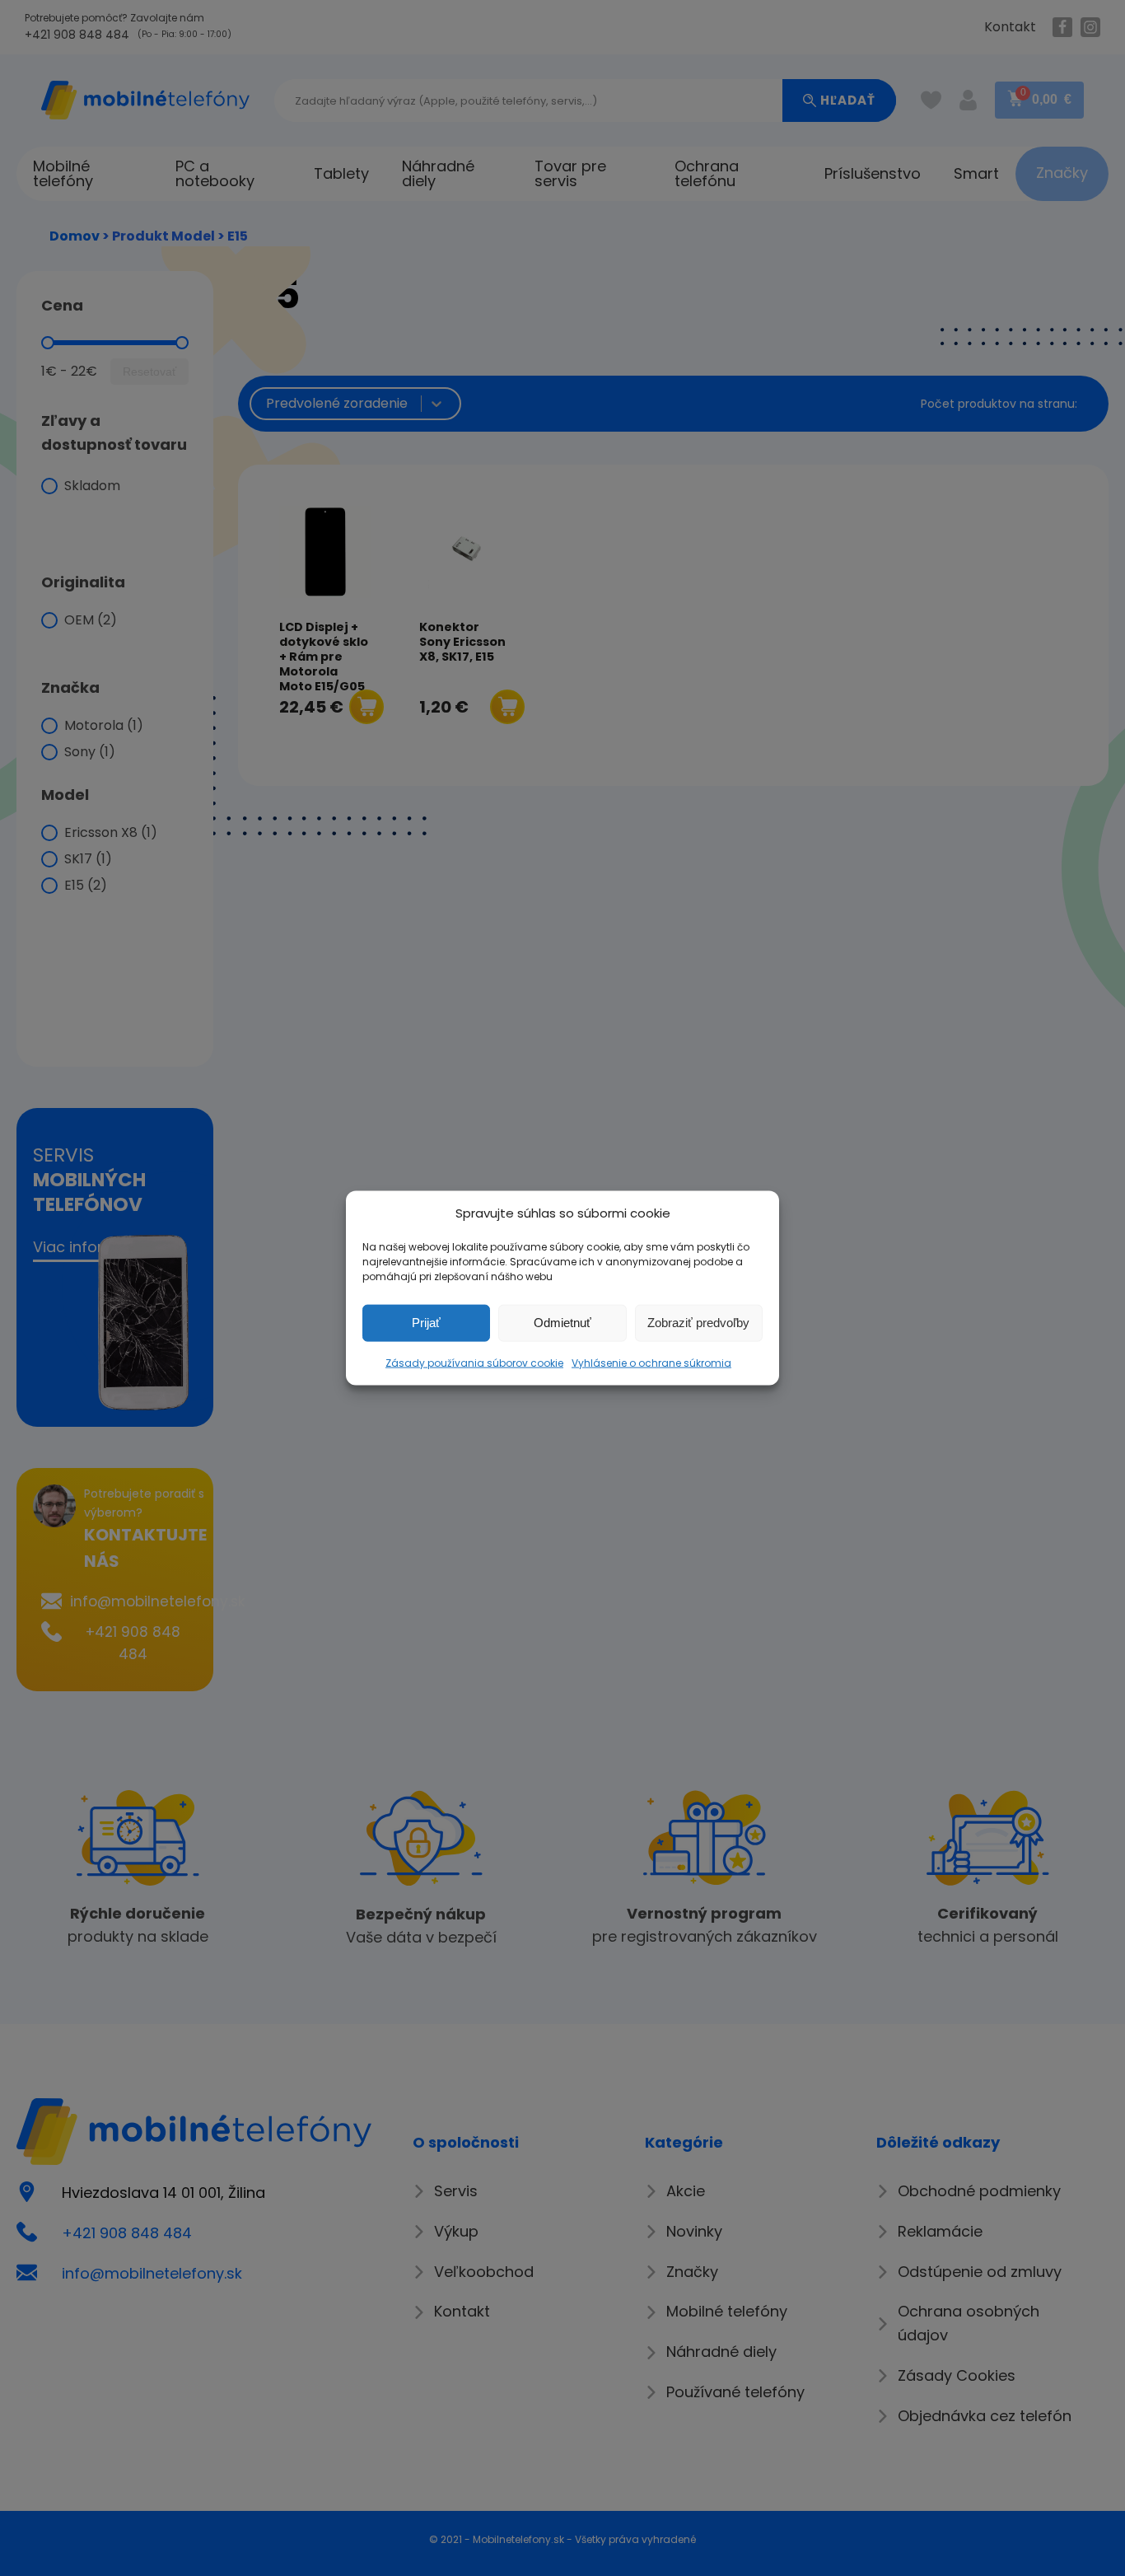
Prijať (426, 1323)
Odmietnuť (562, 1323)
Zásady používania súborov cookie (474, 1362)
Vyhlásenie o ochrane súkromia (651, 1362)
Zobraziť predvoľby (698, 1323)
